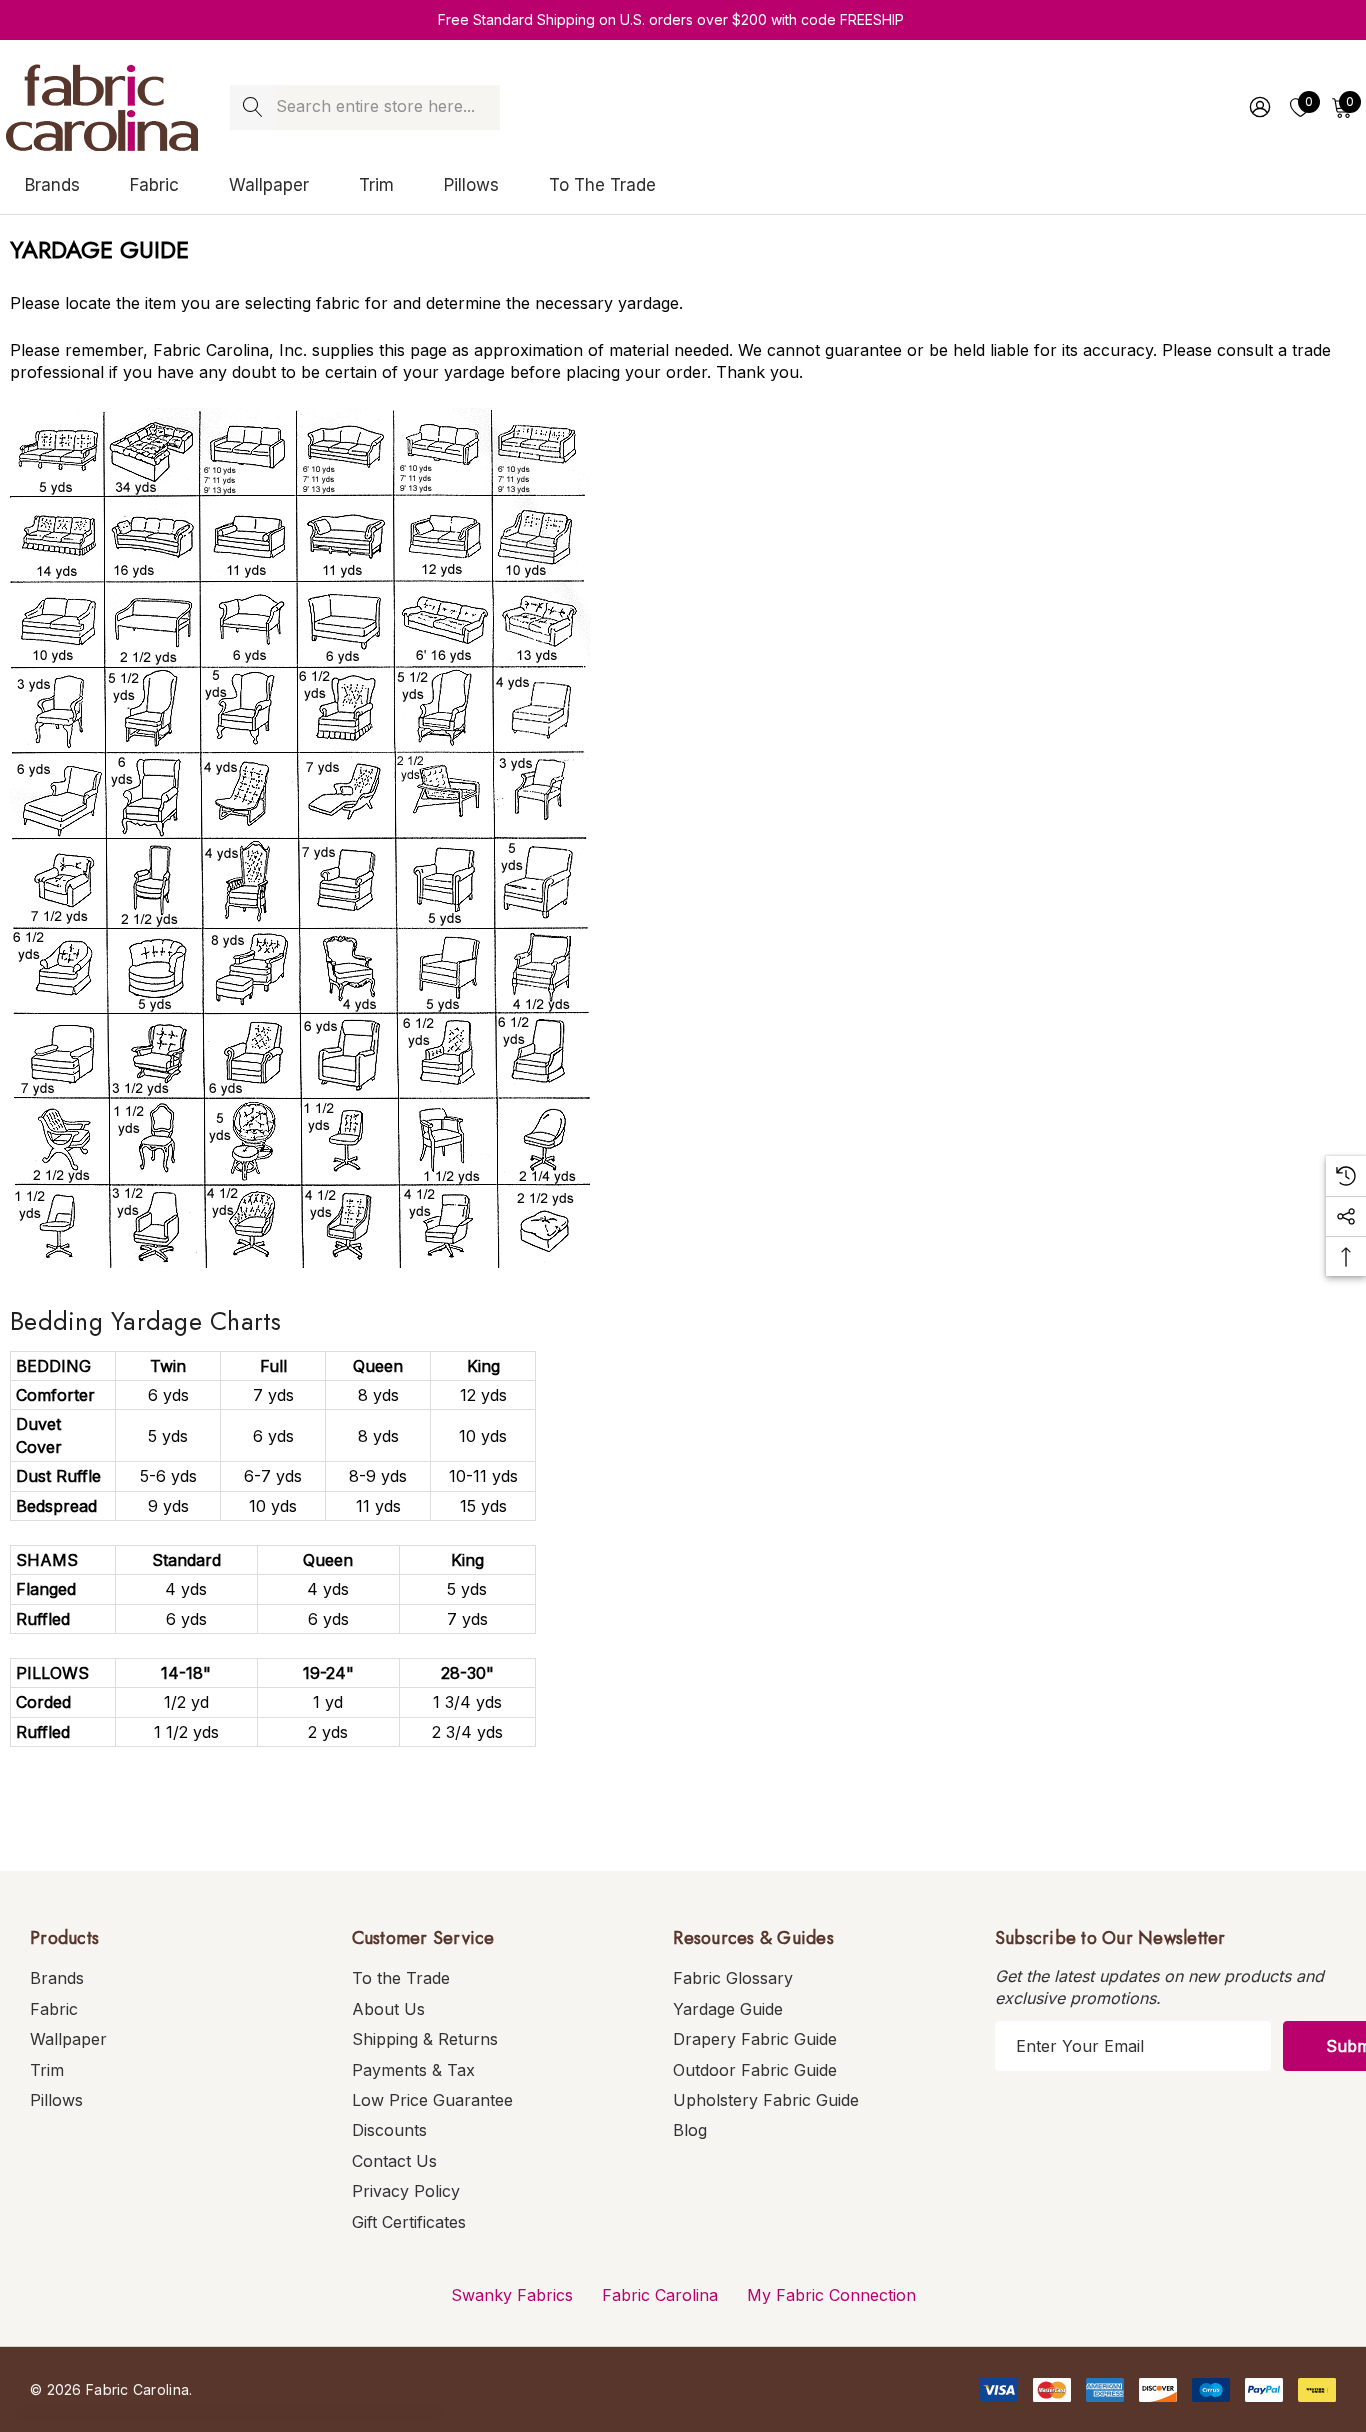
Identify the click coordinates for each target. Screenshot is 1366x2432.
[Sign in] (1258, 107)
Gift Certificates (409, 2222)
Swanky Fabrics (512, 2295)
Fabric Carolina (660, 2295)
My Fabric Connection (831, 2295)
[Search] (252, 107)
